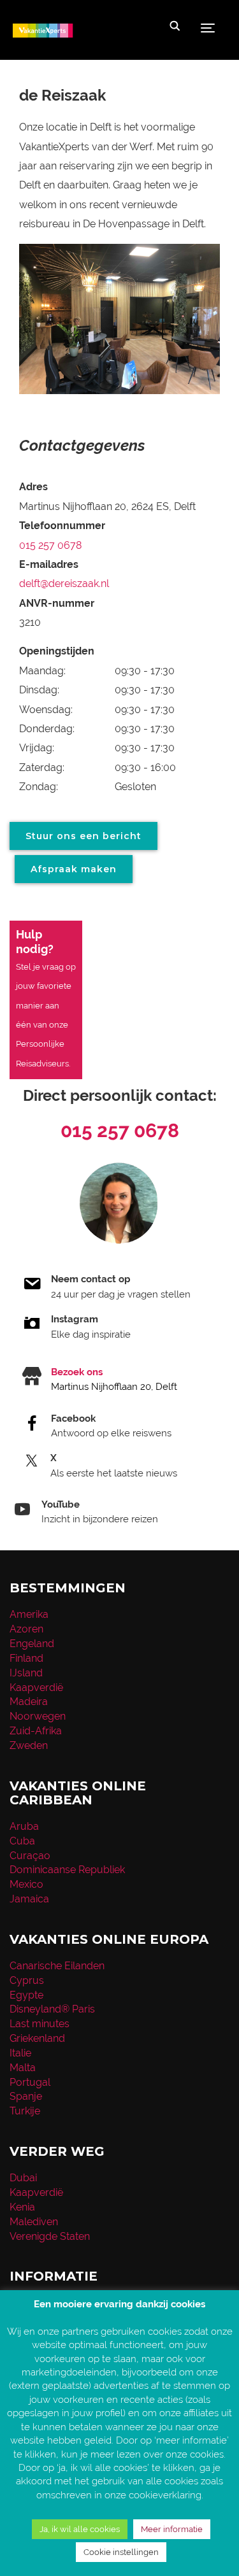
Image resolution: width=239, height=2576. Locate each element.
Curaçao (30, 1856)
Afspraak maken (74, 869)
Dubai (23, 2178)
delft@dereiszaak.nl (64, 584)
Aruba (24, 1826)
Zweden (29, 1745)
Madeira (29, 1702)
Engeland (32, 1644)
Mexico (26, 1884)
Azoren (26, 1629)
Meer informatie (172, 2529)
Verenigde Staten (50, 2236)
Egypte (26, 1995)
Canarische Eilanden (57, 1966)
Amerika (29, 1614)
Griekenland (37, 2038)
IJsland (26, 1673)
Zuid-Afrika (36, 1731)
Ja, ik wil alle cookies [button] (80, 2529)
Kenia (22, 2207)
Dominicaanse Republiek (67, 1870)
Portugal (30, 2082)
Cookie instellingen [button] (121, 2552)
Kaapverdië (36, 1688)
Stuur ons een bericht (83, 836)
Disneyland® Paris (52, 2009)
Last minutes (40, 2024)
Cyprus (27, 1980)
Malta (23, 2068)
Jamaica (29, 1899)
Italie (20, 2053)
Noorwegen (38, 1716)
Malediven (34, 2222)
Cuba (22, 1841)
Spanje (26, 2096)
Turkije (25, 2111)
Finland (26, 1658)
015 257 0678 (50, 545)
